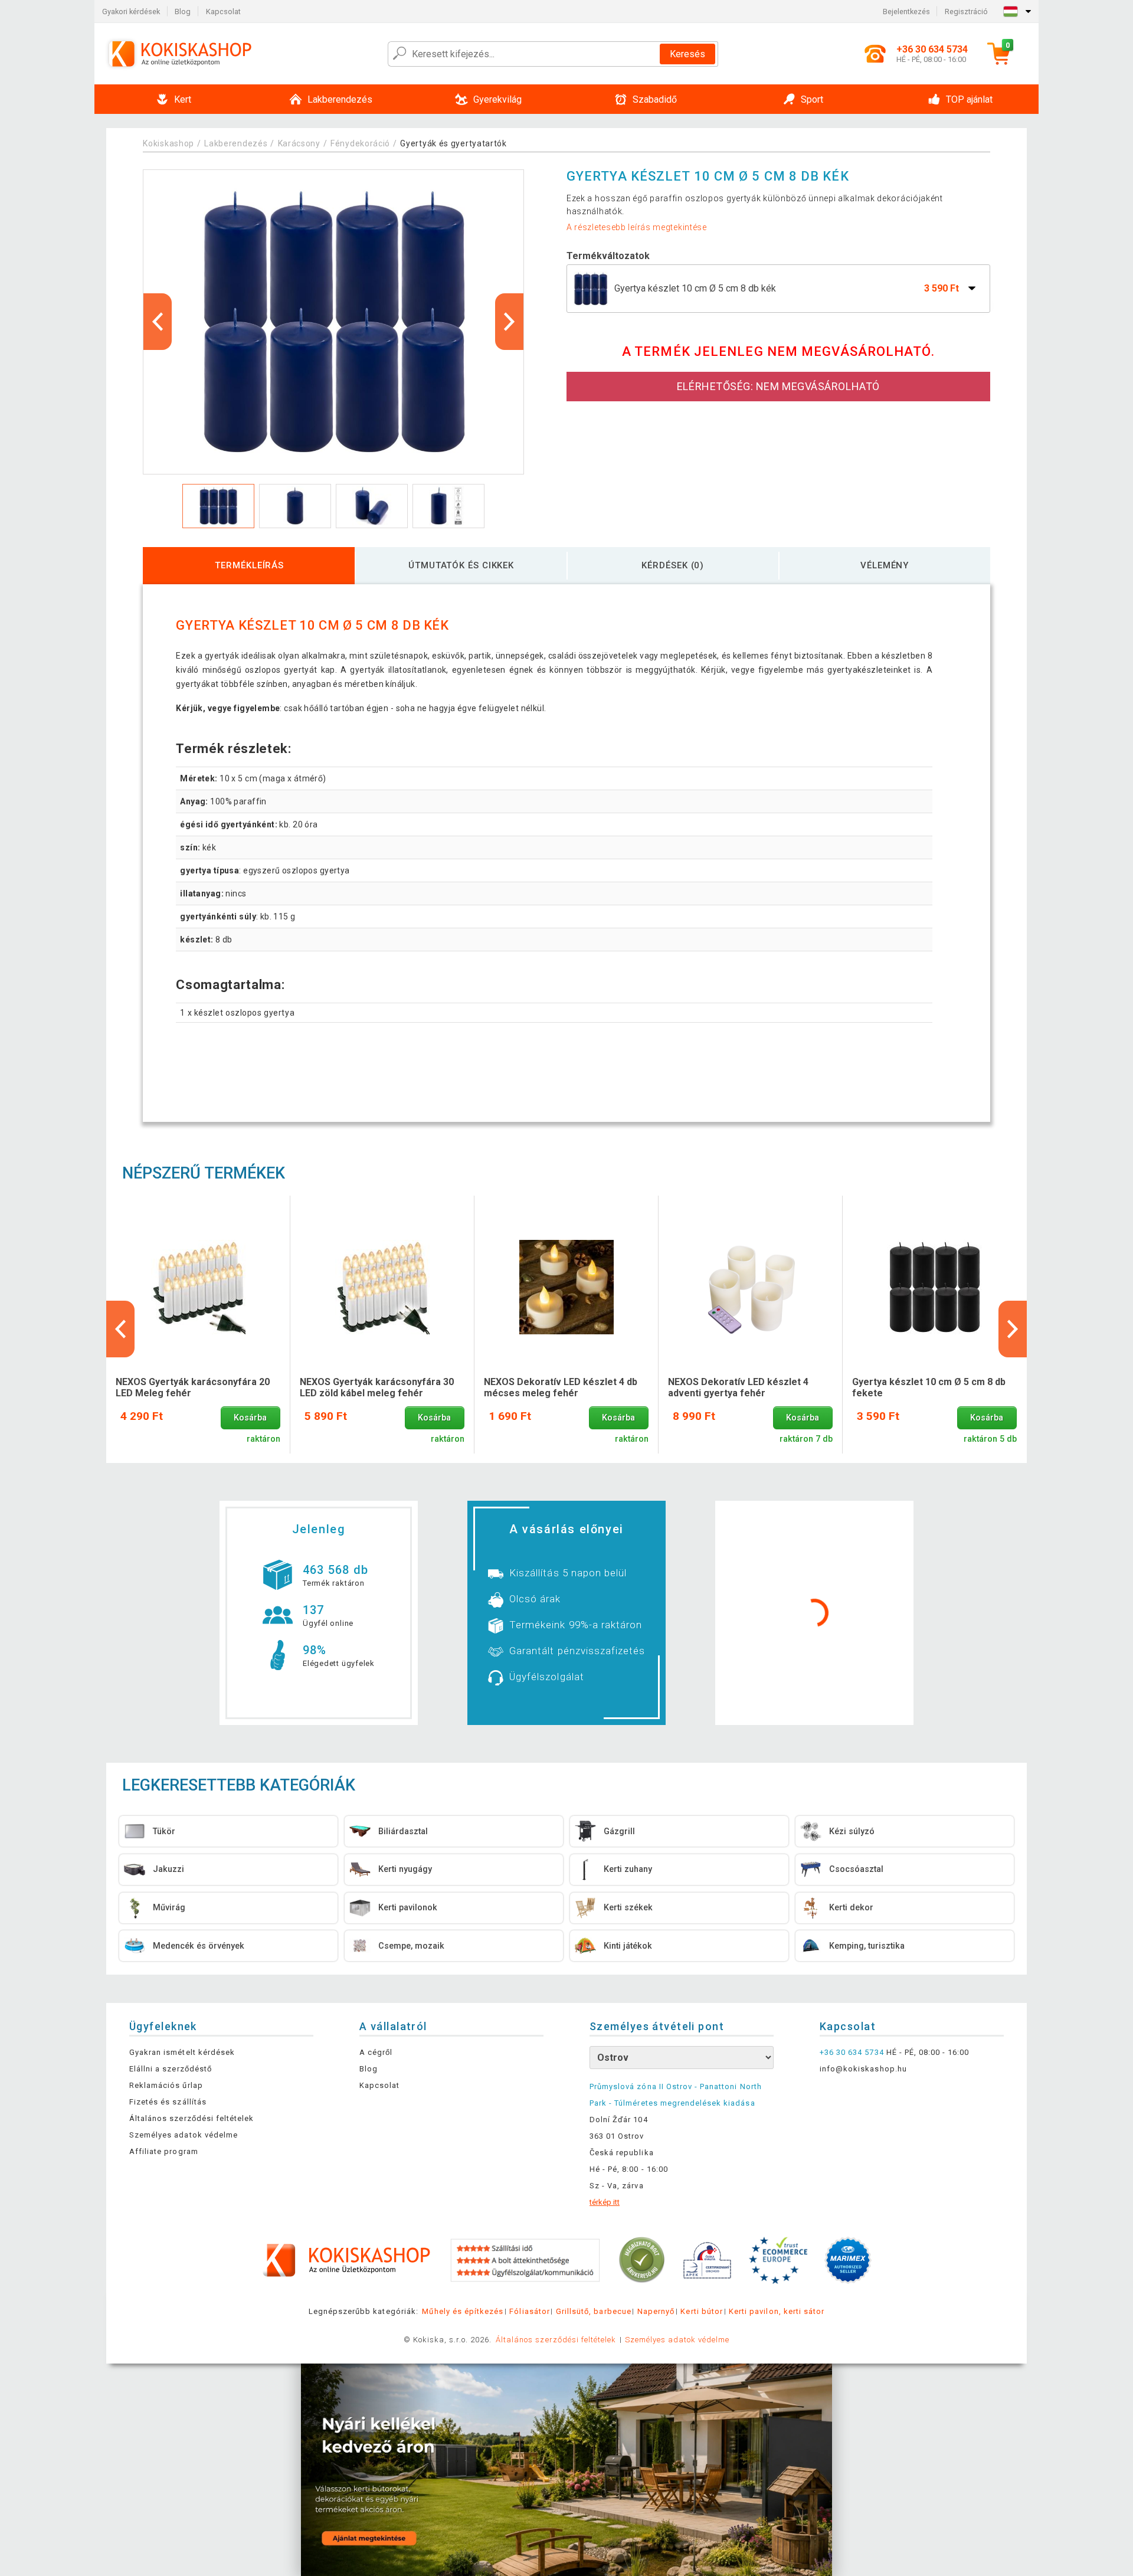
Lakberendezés (236, 143)
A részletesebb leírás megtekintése (637, 227)
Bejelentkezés (906, 12)
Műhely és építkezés (463, 2311)
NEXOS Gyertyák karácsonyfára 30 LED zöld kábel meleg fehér (377, 1387)
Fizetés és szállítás (168, 2102)
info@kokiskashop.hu (863, 2069)
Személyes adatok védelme (184, 2135)
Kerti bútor (701, 2311)
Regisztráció (966, 12)
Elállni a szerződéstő (171, 2069)
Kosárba (250, 1418)
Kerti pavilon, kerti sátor (777, 2311)
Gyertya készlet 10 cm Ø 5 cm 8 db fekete (929, 1387)
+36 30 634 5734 (852, 2052)
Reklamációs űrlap (166, 2085)
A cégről (376, 2052)
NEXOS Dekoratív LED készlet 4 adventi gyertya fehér (738, 1387)
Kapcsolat (223, 12)
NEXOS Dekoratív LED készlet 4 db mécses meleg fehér (561, 1387)
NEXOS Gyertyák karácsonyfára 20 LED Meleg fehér (193, 1387)
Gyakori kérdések (131, 12)
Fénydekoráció (360, 143)
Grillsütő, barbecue (594, 2311)
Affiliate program (164, 2151)
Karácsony (299, 143)
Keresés (687, 54)
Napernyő (656, 2311)
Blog (183, 12)
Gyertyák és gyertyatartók (453, 143)
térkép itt (605, 2202)
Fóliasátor (529, 2311)
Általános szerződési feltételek (191, 2118)
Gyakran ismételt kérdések (182, 2052)
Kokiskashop (168, 143)
